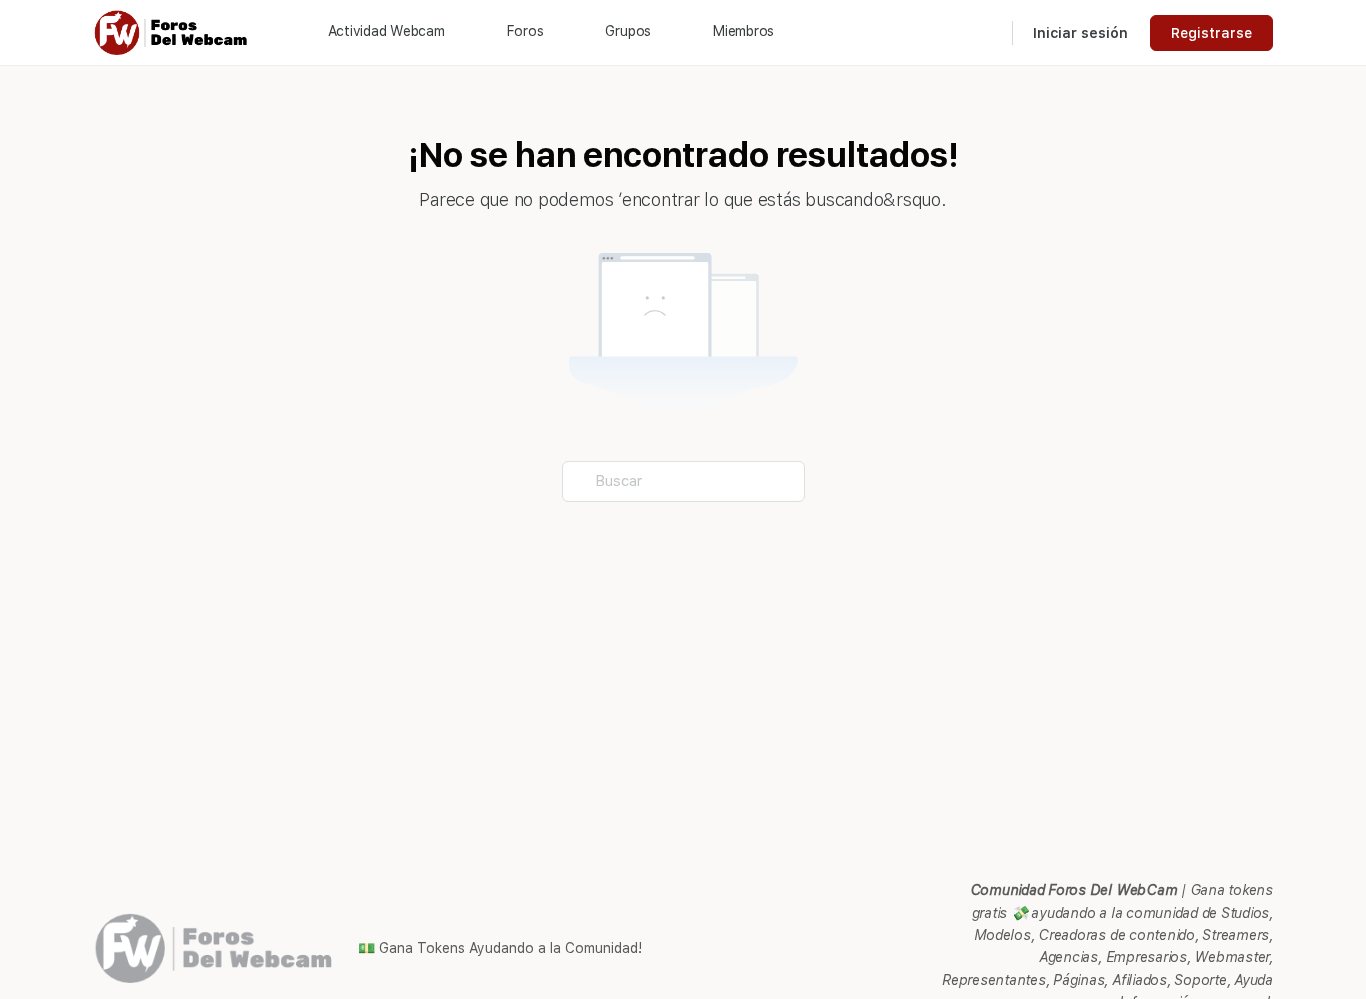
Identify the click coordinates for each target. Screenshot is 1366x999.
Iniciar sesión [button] (1080, 33)
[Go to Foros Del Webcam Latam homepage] (172, 30)
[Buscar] (984, 33)
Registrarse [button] (1211, 33)
